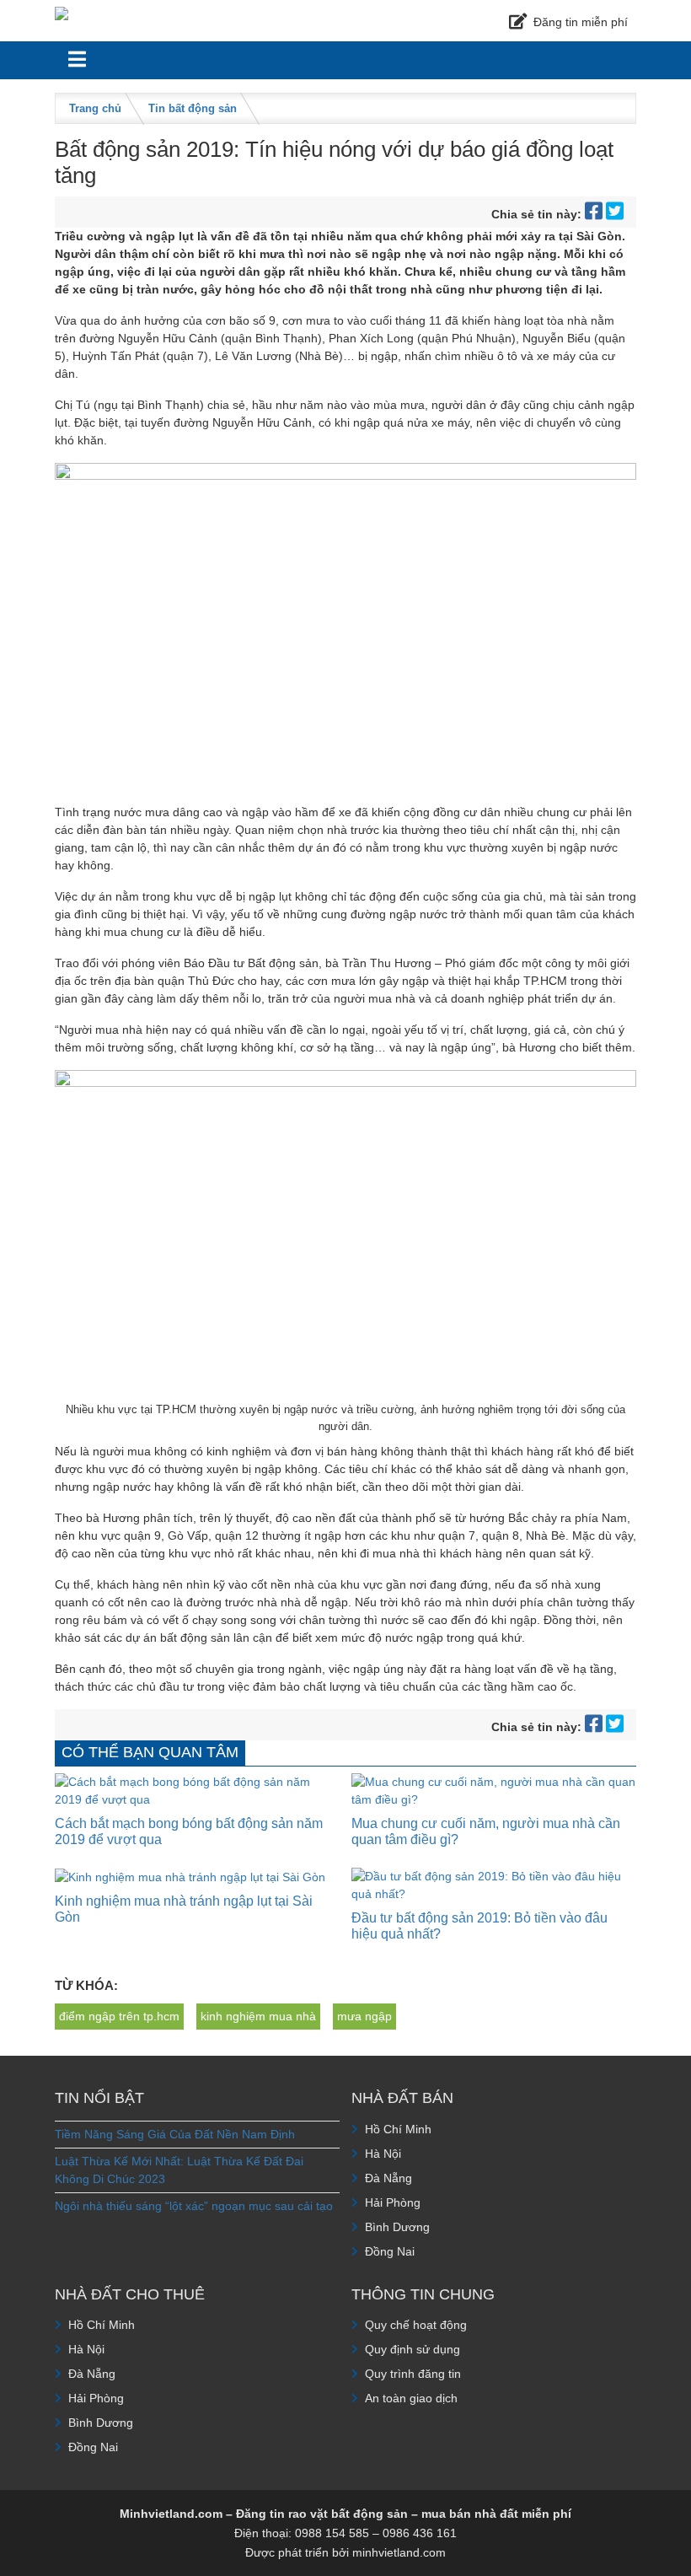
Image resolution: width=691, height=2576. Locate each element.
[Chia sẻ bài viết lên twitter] (615, 214)
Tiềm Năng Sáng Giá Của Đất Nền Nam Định (175, 2134)
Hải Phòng (393, 2202)
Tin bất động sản (193, 108)
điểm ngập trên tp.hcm (119, 2016)
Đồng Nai (390, 2251)
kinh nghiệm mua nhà (258, 2016)
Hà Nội (383, 2154)
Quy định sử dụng (412, 2349)
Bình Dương (397, 2227)
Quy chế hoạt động (416, 2325)
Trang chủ (95, 108)
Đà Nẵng (388, 2178)
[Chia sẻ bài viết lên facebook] (595, 214)
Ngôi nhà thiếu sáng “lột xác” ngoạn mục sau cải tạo (194, 2206)
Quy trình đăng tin (413, 2374)
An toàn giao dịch (411, 2398)
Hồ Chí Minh (398, 2129)
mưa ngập (364, 2016)
